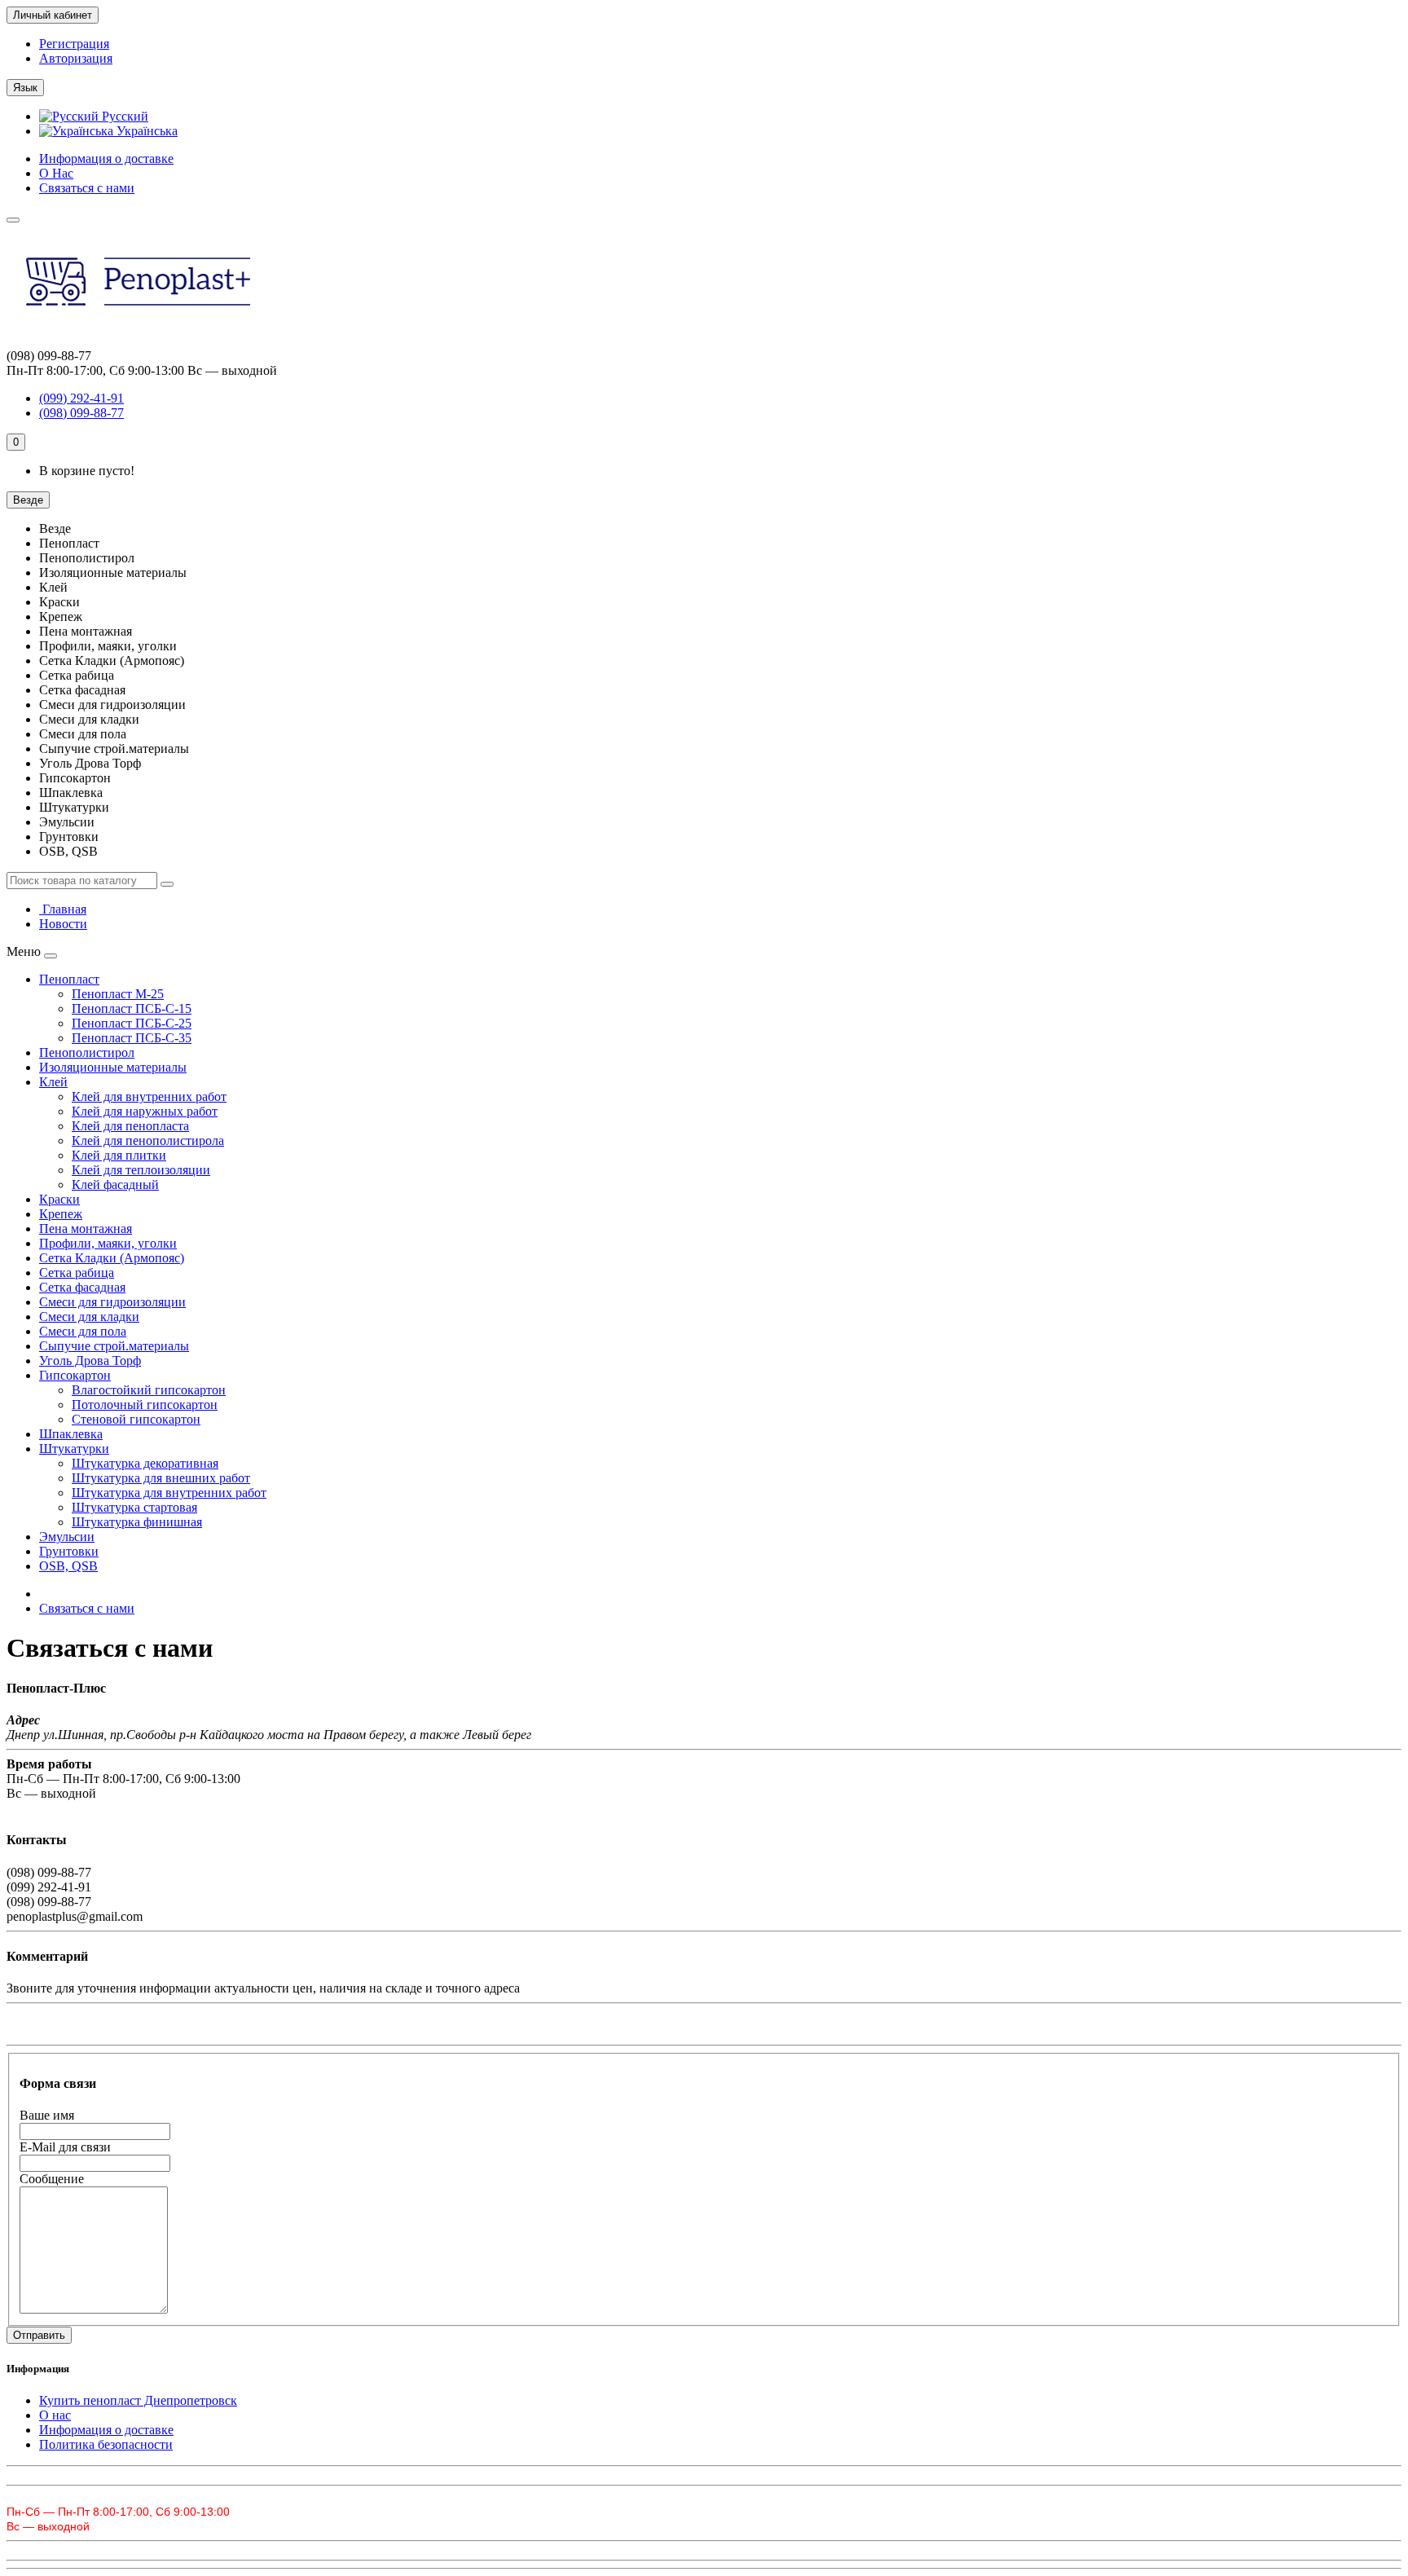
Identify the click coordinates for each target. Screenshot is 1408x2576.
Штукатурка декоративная (145, 1463)
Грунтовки (69, 1551)
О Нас (56, 173)
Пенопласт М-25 (118, 994)
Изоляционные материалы (113, 1067)
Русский (123, 116)
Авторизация (76, 58)
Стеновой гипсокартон (136, 1419)
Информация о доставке (106, 159)
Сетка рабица (77, 1273)
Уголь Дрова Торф (90, 1361)
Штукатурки (74, 1449)
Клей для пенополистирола (148, 1140)
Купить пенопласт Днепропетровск (138, 2400)
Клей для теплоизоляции (141, 1170)
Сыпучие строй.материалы (114, 1346)
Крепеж (61, 1214)
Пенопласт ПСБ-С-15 (132, 1008)
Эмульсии (67, 1537)
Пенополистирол (87, 1052)
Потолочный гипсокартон (145, 1405)
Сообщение (52, 2179)
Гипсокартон (75, 1375)
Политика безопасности (106, 2444)
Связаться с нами (87, 188)
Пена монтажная (86, 1229)
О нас (55, 2415)
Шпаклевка (71, 1434)
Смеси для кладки (89, 1317)
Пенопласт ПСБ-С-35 (132, 1038)
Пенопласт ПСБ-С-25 (132, 1023)
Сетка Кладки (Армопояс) (112, 1258)
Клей (53, 1082)
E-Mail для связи (65, 2147)
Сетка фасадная (82, 1287)
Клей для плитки (119, 1155)
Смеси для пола (83, 1331)
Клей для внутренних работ (149, 1096)
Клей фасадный (115, 1185)
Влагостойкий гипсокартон (149, 1390)
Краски (59, 1199)
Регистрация (74, 44)
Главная (63, 909)
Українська (145, 131)
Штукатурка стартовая (134, 1507)
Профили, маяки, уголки (108, 1243)
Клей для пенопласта (130, 1126)
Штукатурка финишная (137, 1522)
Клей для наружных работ (145, 1111)
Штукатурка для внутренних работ (169, 1493)
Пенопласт (69, 979)
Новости (63, 924)
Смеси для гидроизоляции (112, 1302)
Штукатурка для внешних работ (161, 1478)
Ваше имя (47, 2115)
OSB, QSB (68, 1566)
